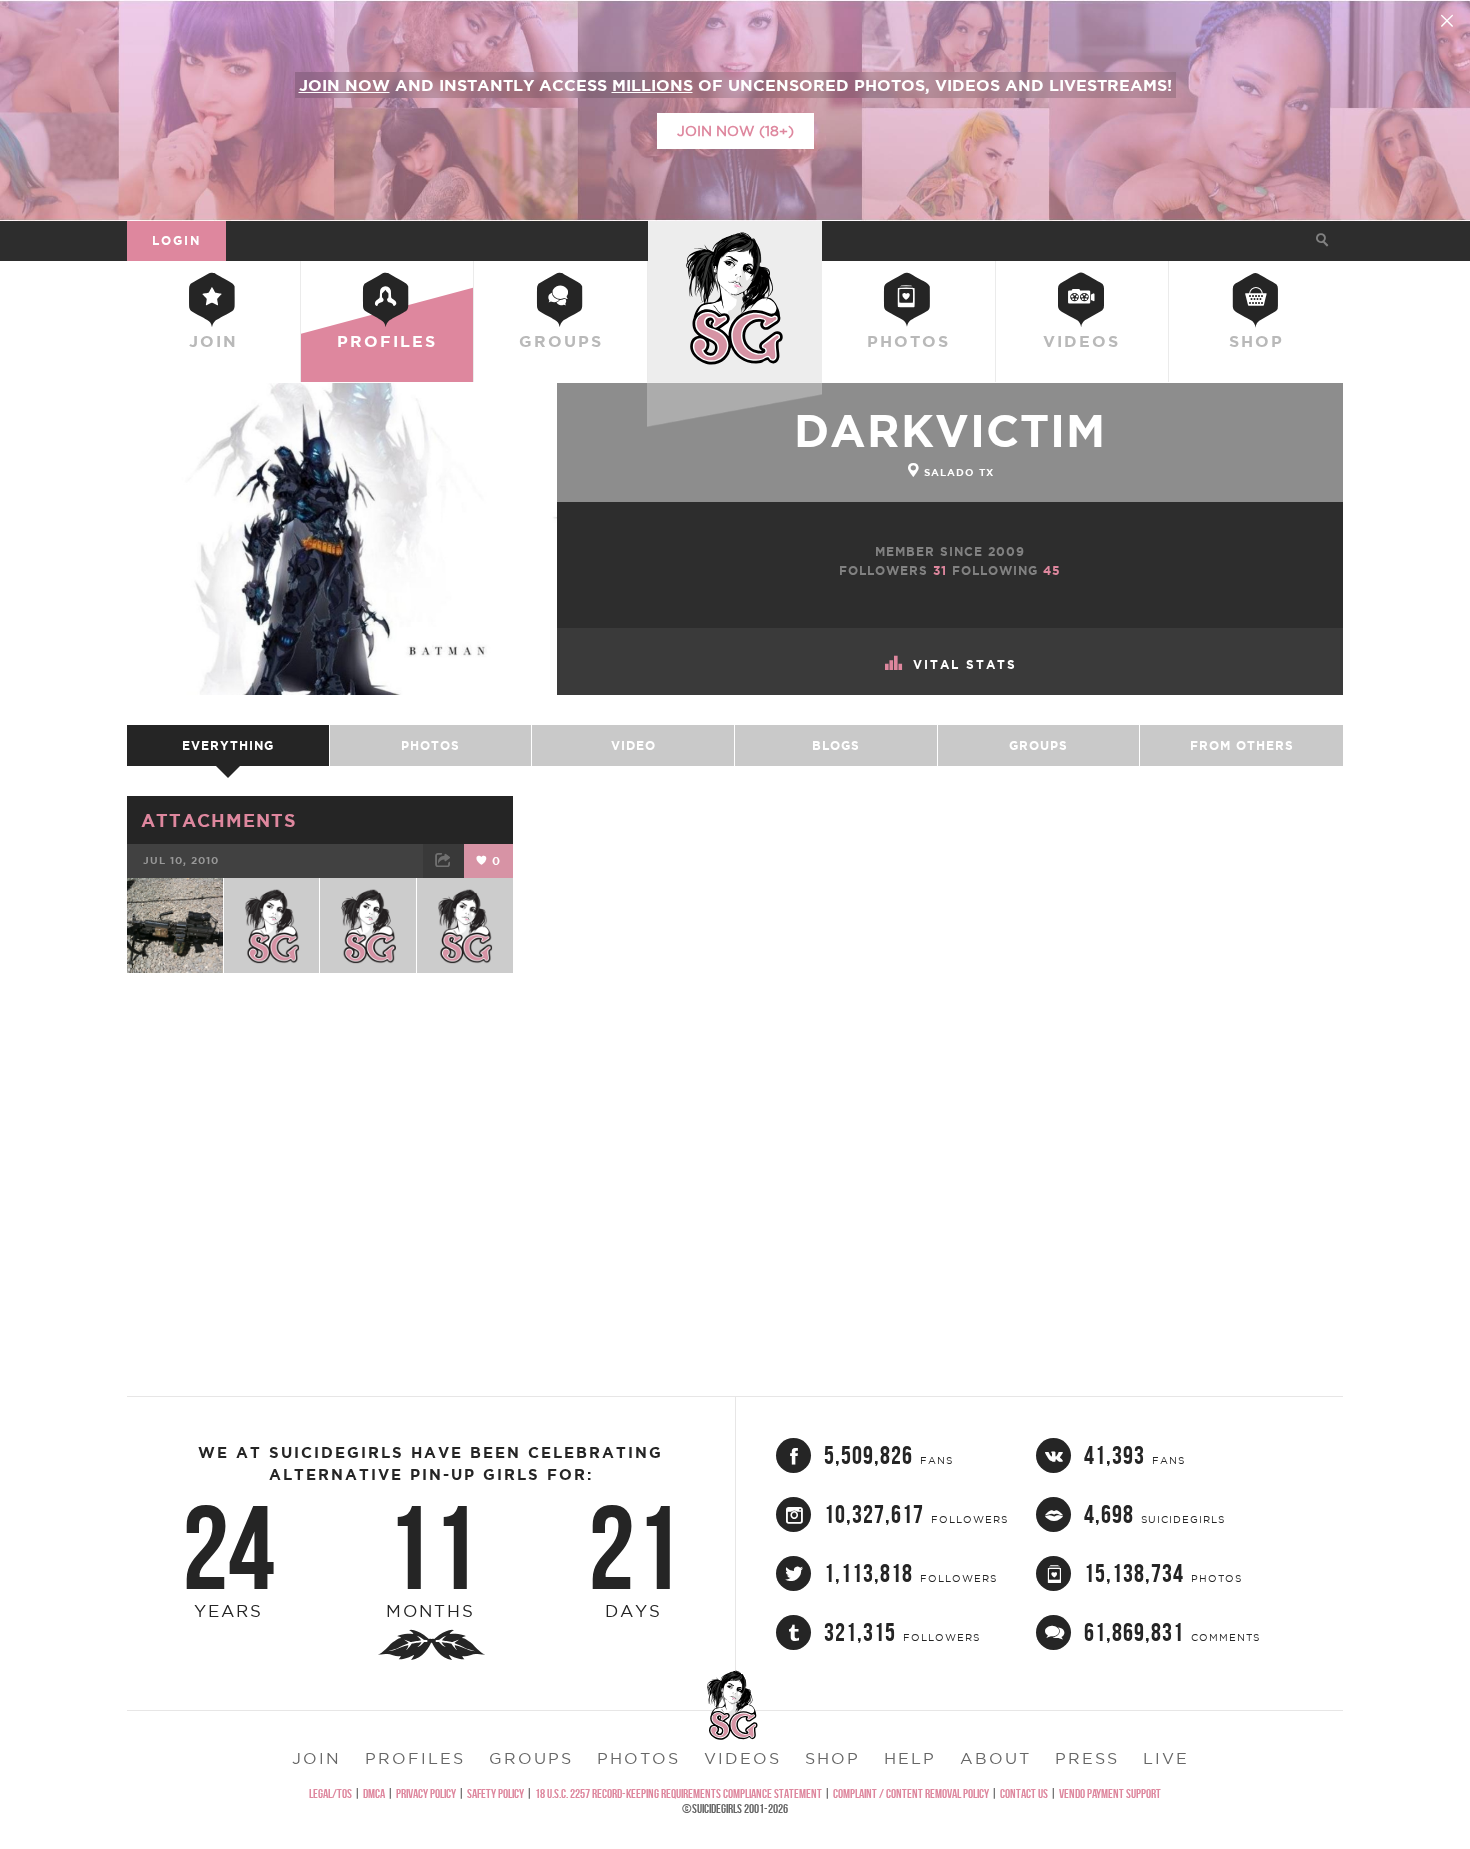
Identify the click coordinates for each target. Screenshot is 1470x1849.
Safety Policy (495, 1793)
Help (910, 1758)
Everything (228, 745)
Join (213, 341)
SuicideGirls (735, 240)
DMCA (374, 1793)
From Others (1242, 745)
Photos (908, 341)
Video (633, 745)
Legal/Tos (330, 1793)
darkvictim (950, 430)
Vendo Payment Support (1110, 1793)
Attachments (219, 820)
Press (1087, 1758)
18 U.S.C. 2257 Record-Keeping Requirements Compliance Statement (678, 1793)
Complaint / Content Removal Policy (911, 1793)
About (995, 1758)
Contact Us (1024, 1793)
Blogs (836, 745)
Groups (561, 341)
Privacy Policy (426, 1793)
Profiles (387, 341)
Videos (1081, 341)
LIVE (1166, 1758)
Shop (1256, 341)
